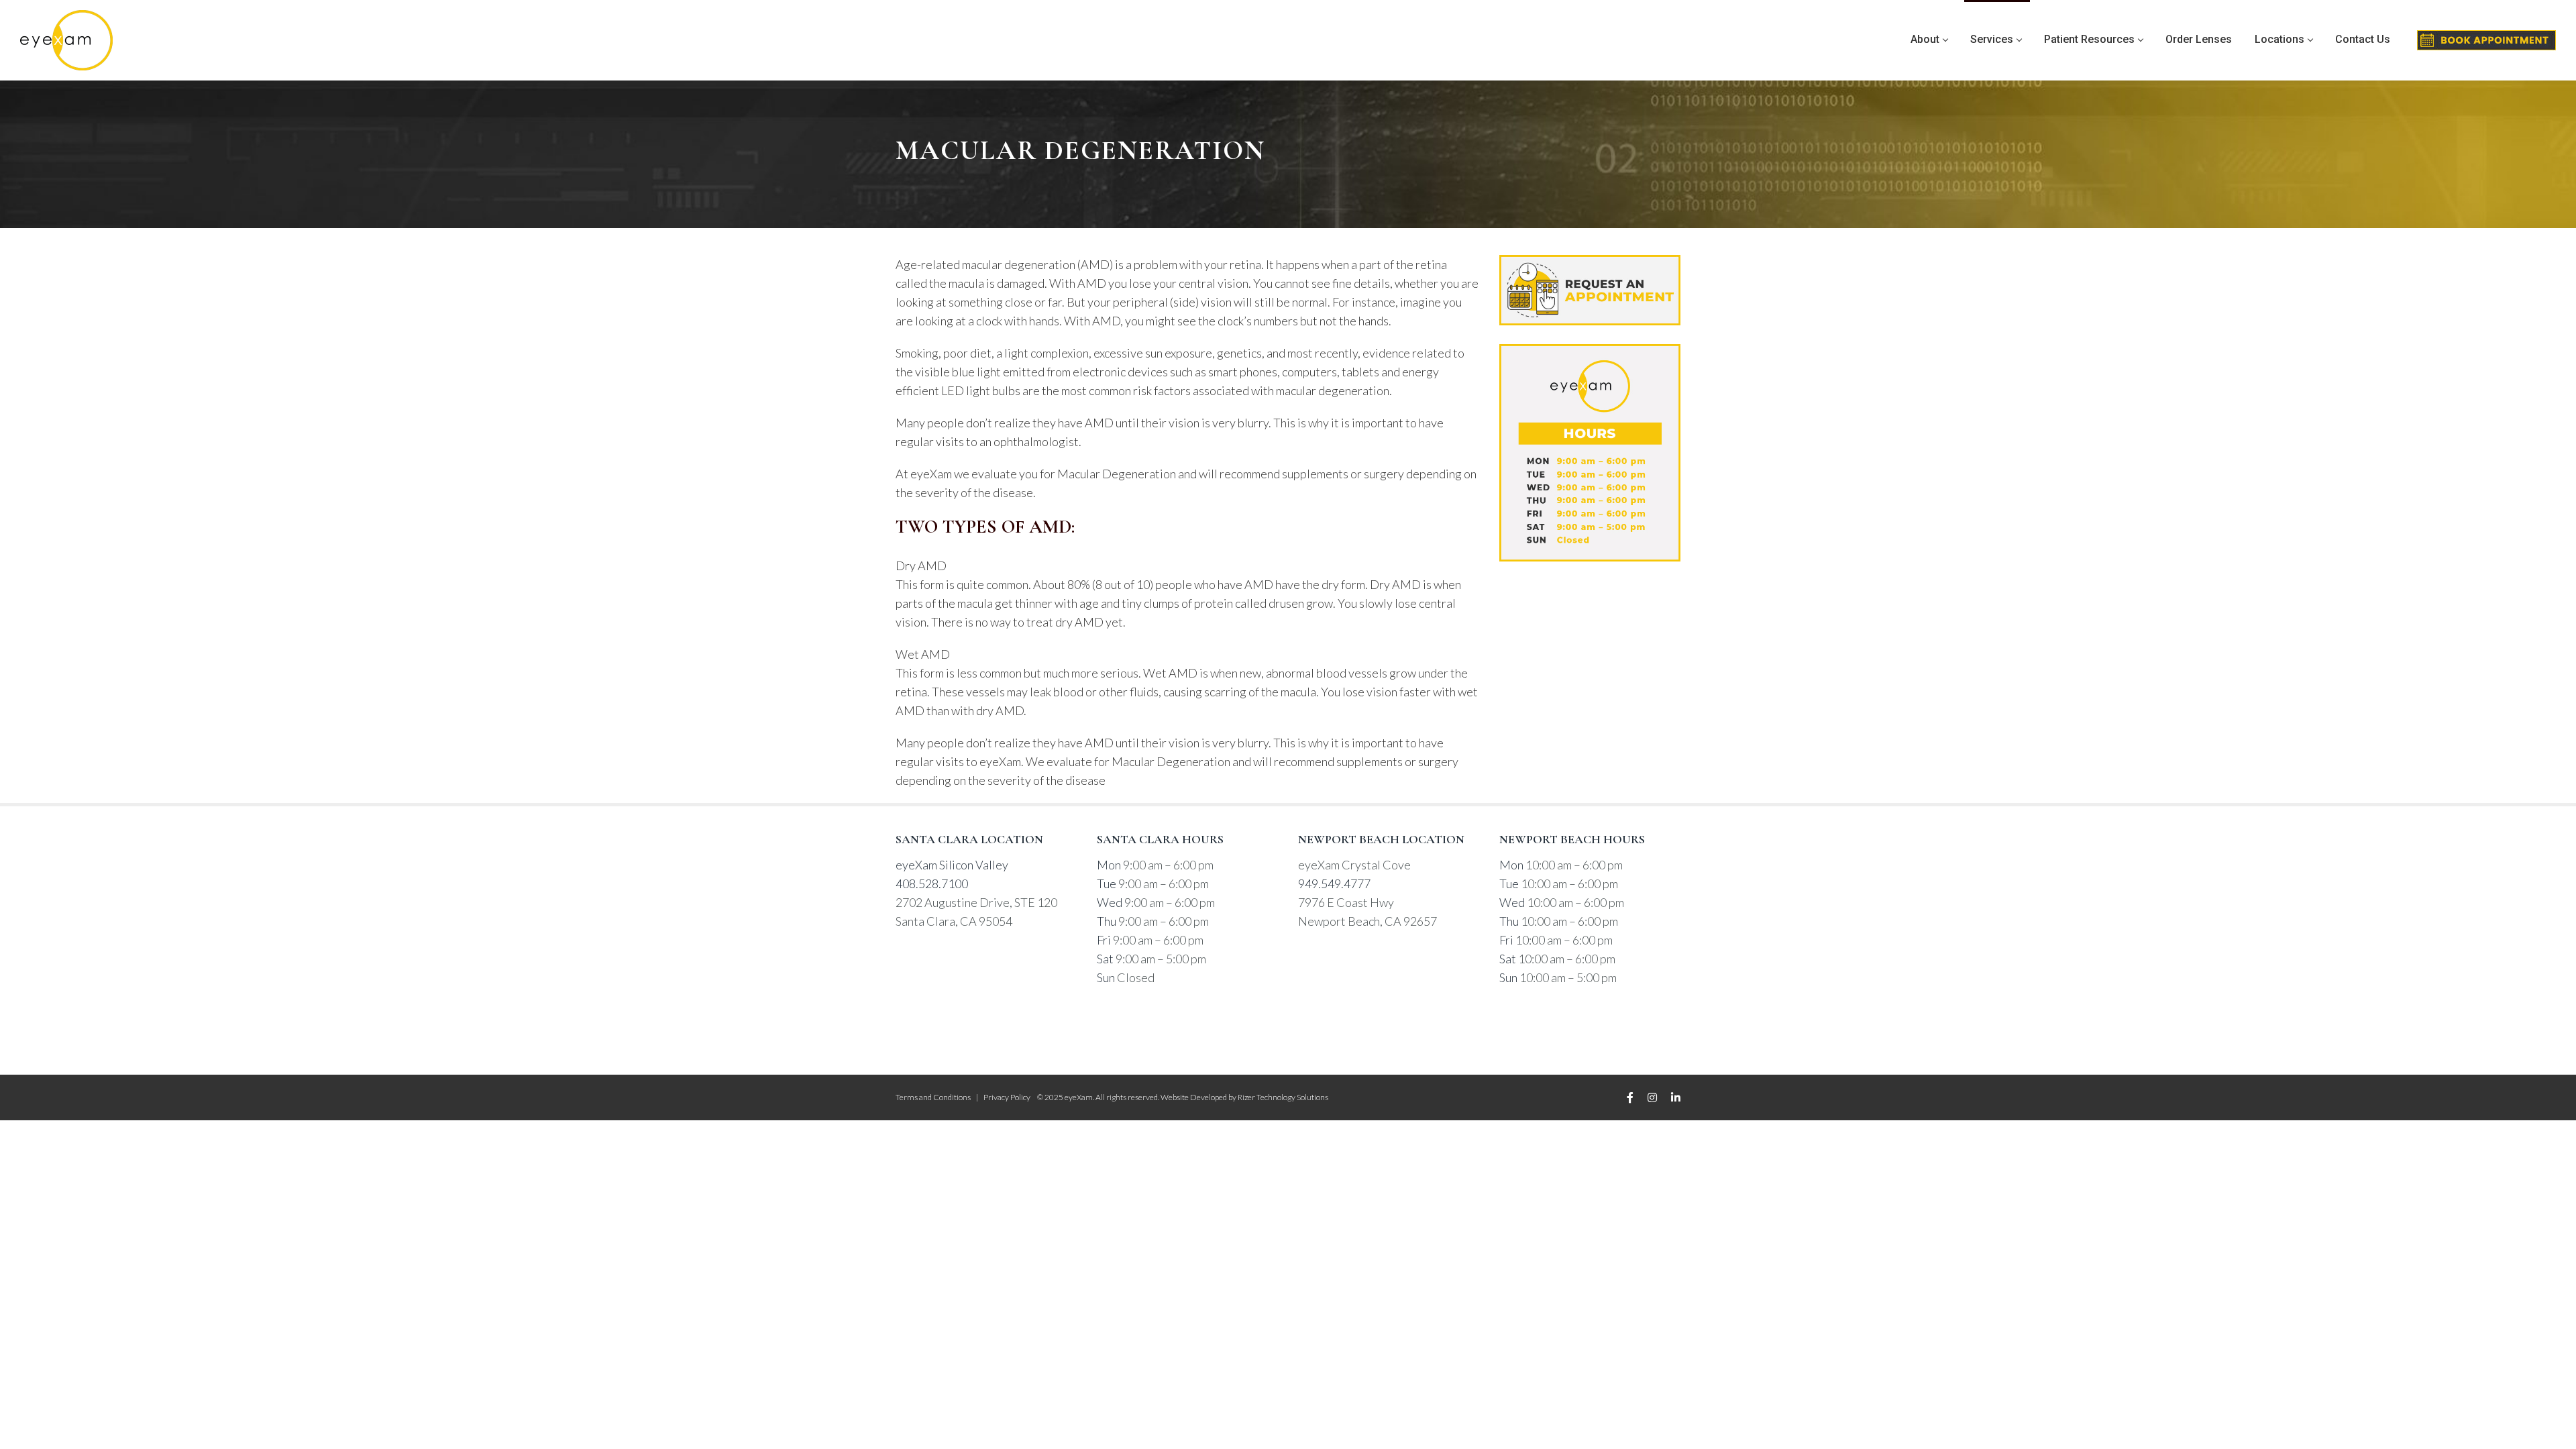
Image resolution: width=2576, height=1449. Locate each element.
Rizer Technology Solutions (1283, 1097)
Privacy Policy (1007, 1097)
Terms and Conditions (933, 1097)
